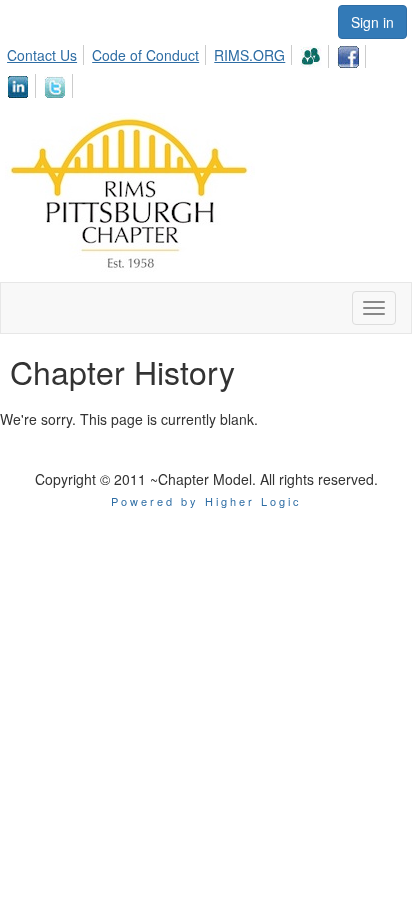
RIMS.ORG (249, 55)
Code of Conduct (145, 55)
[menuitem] (47, 52)
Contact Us (42, 55)
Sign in (372, 22)
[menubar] (206, 68)
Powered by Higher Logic (206, 501)
